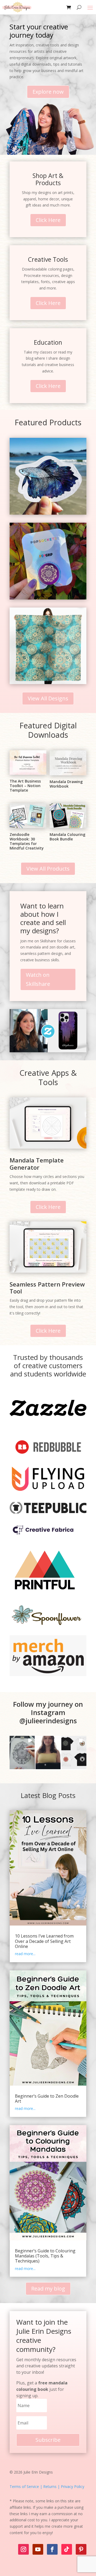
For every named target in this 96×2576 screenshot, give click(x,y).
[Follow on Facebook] (52, 2549)
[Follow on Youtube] (38, 2549)
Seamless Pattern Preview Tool (47, 1288)
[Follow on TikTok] (67, 2549)
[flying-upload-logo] (48, 1490)
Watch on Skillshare (38, 979)
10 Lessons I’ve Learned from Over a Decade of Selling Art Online (44, 1941)
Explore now (48, 92)
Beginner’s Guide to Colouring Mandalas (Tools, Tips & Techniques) (45, 2256)
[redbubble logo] (48, 1456)
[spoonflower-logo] (48, 1626)
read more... (25, 1954)
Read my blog (48, 2289)
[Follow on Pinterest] (81, 2549)
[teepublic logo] (48, 1513)
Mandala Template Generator (37, 1164)
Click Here (48, 220)
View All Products (48, 869)
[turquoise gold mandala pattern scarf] (48, 683)
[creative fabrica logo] (43, 1536)
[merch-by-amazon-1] (48, 1675)
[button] (22, 1753)
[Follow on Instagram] (23, 2549)
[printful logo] (45, 1595)
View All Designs (48, 698)
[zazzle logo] (48, 1426)
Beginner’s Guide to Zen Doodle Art (47, 2099)
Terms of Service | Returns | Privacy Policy (47, 2486)
